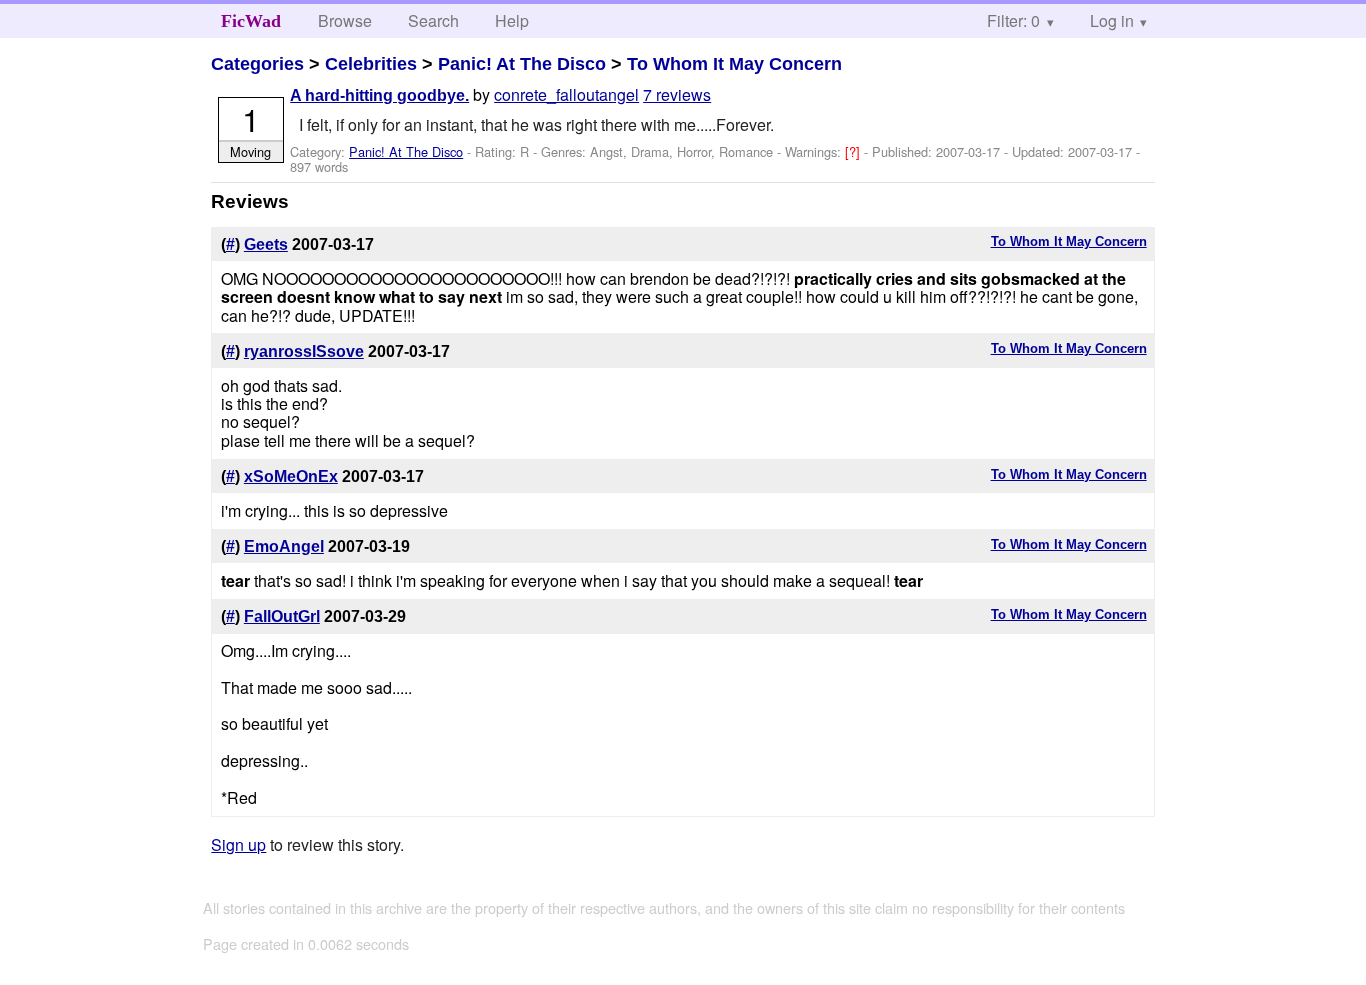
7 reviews (677, 94)
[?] (854, 151)
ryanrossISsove (304, 351)
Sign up (238, 844)
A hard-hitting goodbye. (379, 95)
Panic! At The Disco (522, 64)
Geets (266, 244)
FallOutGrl (282, 616)
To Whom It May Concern (734, 64)
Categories (257, 64)
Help (512, 20)
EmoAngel (284, 546)
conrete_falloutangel (566, 94)
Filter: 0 (1013, 20)
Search (433, 20)
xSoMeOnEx (291, 476)
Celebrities (371, 64)
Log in (1112, 20)
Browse (345, 20)
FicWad (251, 21)
